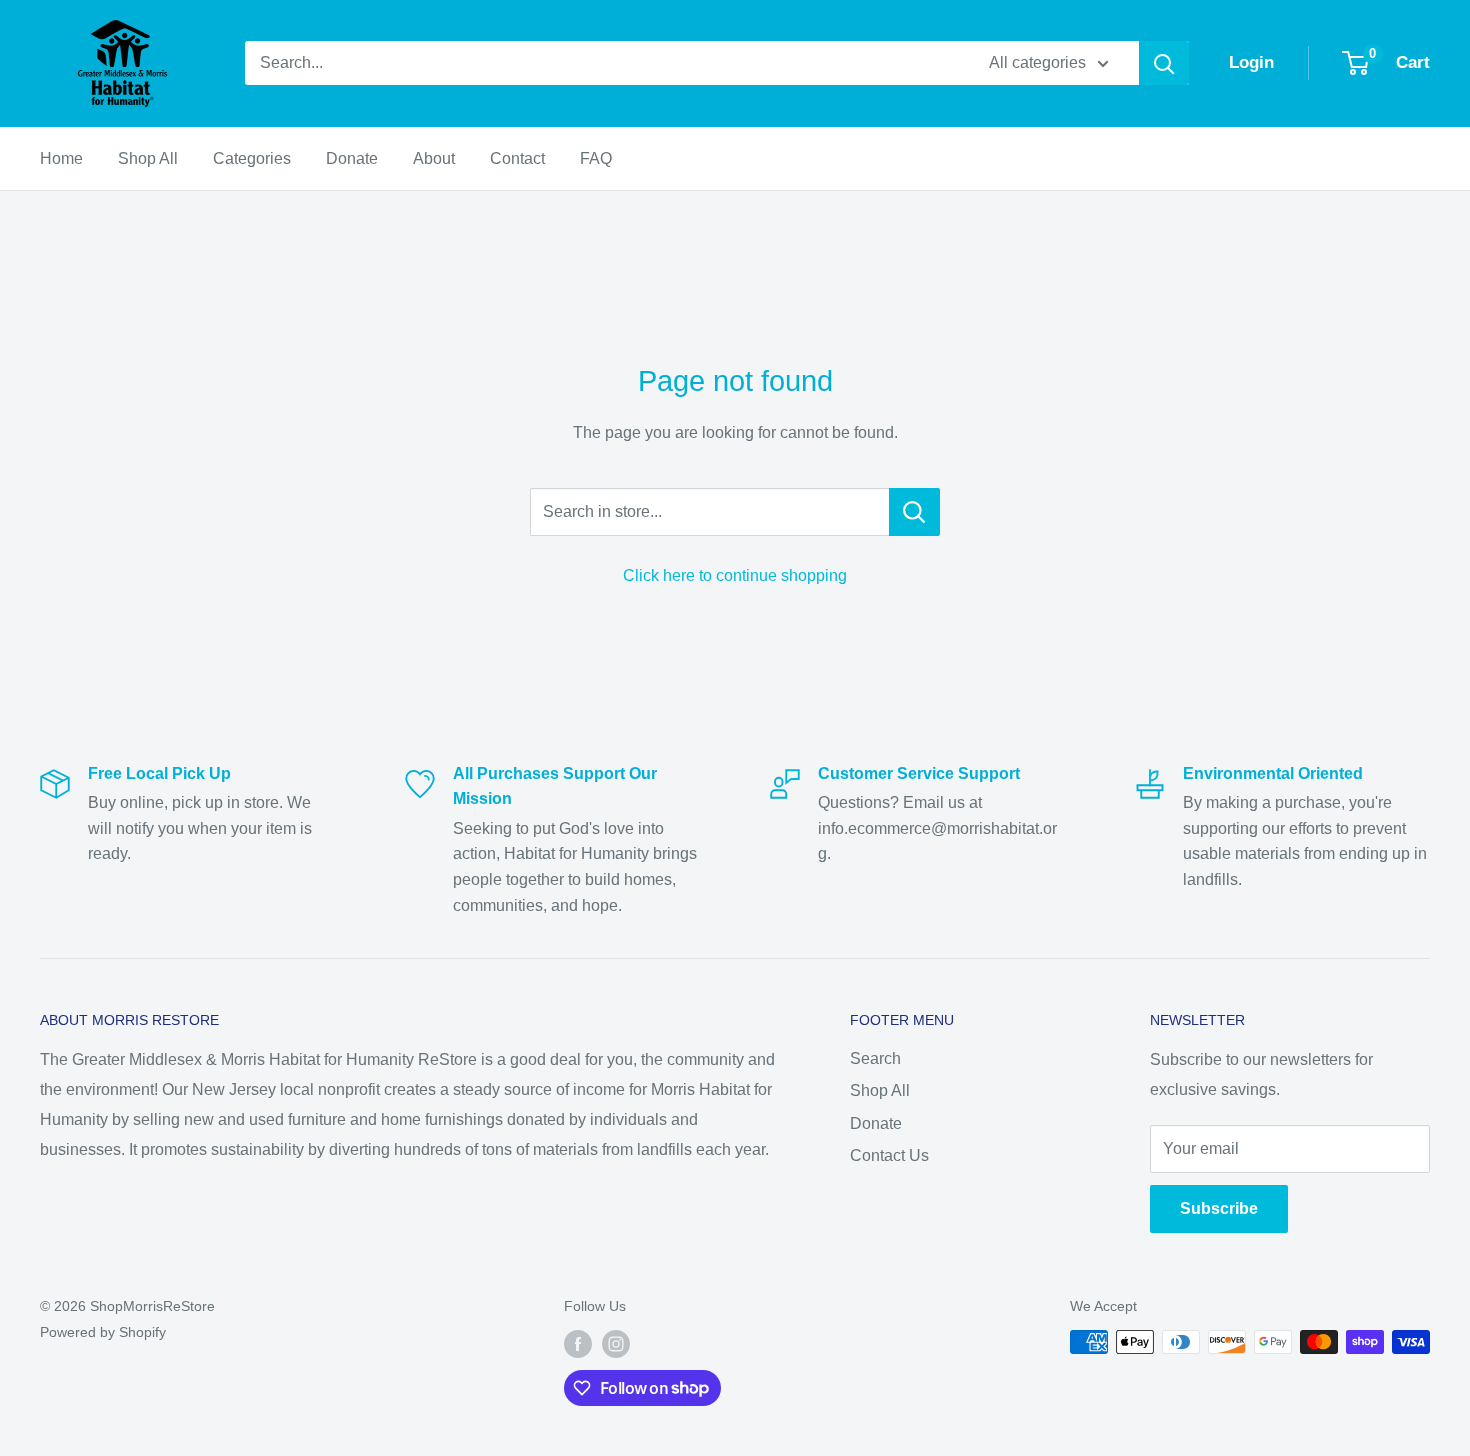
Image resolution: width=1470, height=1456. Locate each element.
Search (875, 1058)
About (434, 158)
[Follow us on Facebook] (578, 1344)
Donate (352, 158)
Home (61, 158)
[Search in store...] (914, 512)
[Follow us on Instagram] (616, 1344)
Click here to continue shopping (735, 575)
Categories (252, 158)
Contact (517, 158)
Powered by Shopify (103, 1332)
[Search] (1164, 63)
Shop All (148, 158)
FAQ (596, 158)
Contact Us (889, 1155)
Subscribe (1219, 1208)
